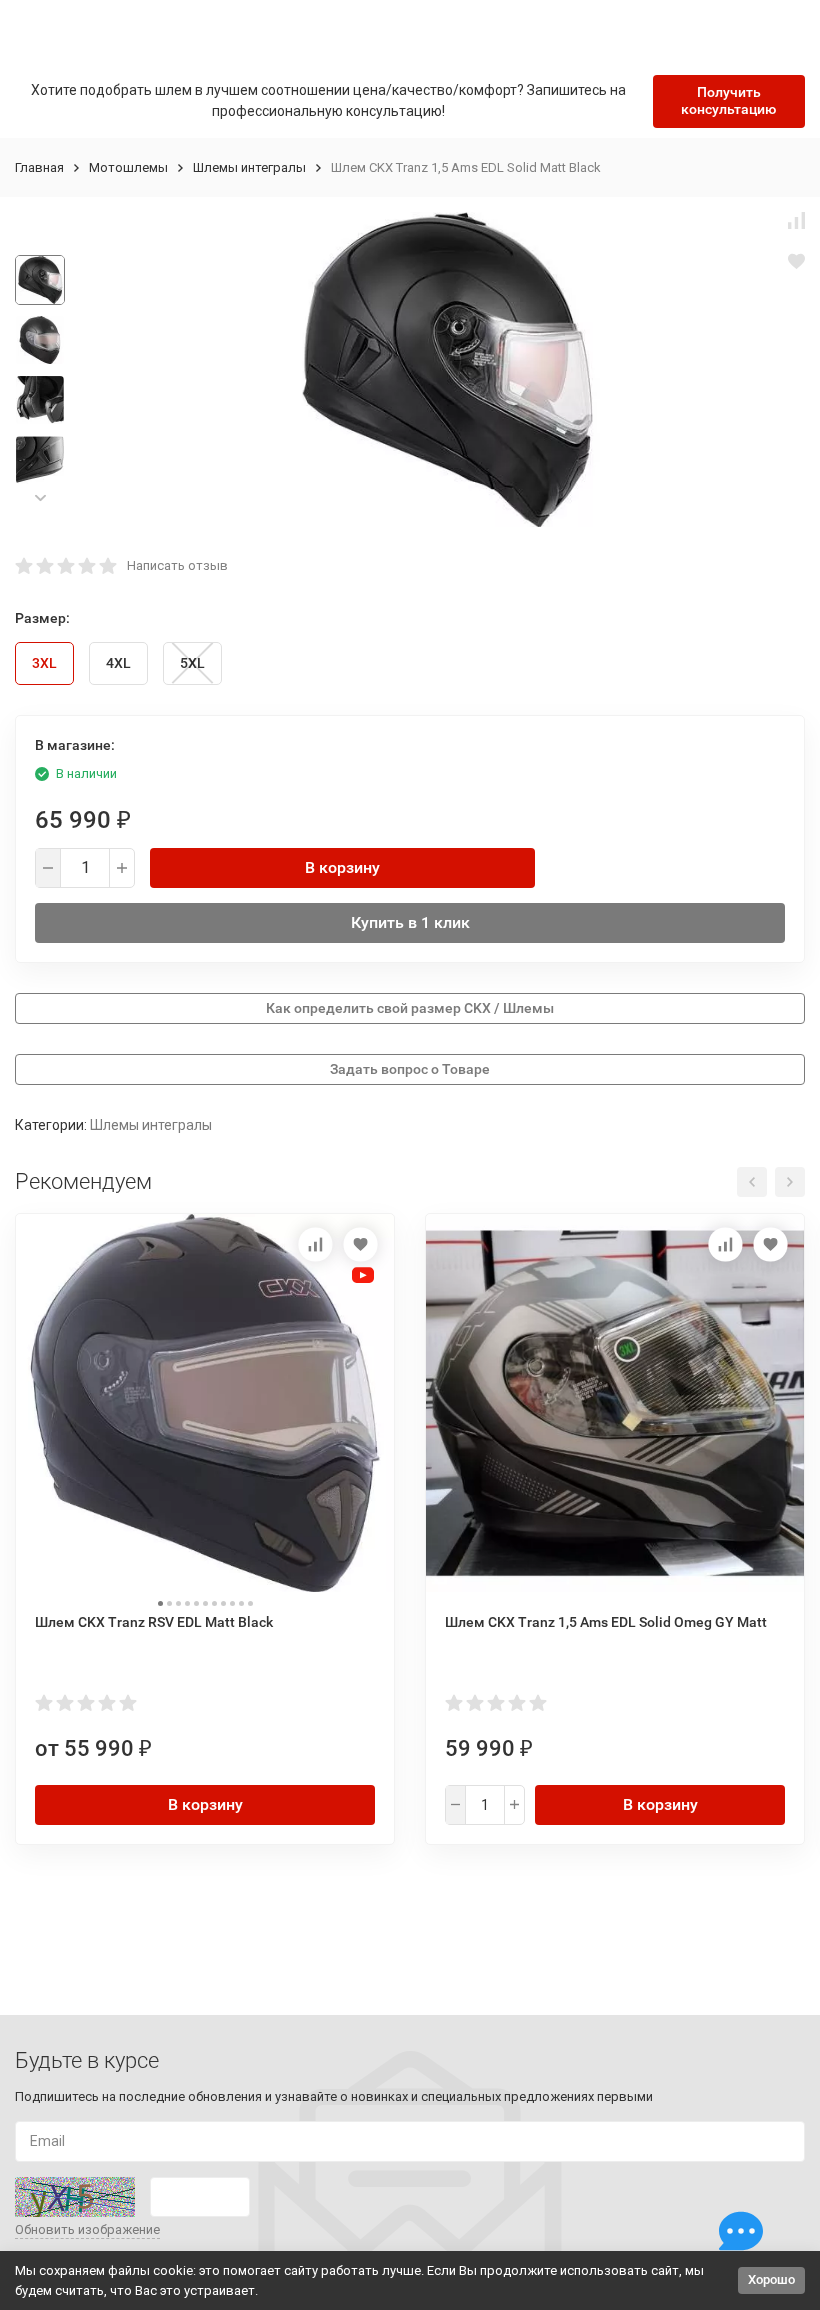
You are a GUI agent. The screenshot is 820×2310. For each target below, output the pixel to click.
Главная (39, 167)
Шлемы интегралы (249, 167)
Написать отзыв (177, 565)
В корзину (342, 867)
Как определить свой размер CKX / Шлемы (410, 1008)
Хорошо (771, 2279)
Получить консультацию (728, 100)
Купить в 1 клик (410, 922)
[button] (40, 498)
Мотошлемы (128, 167)
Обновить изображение (87, 2229)
